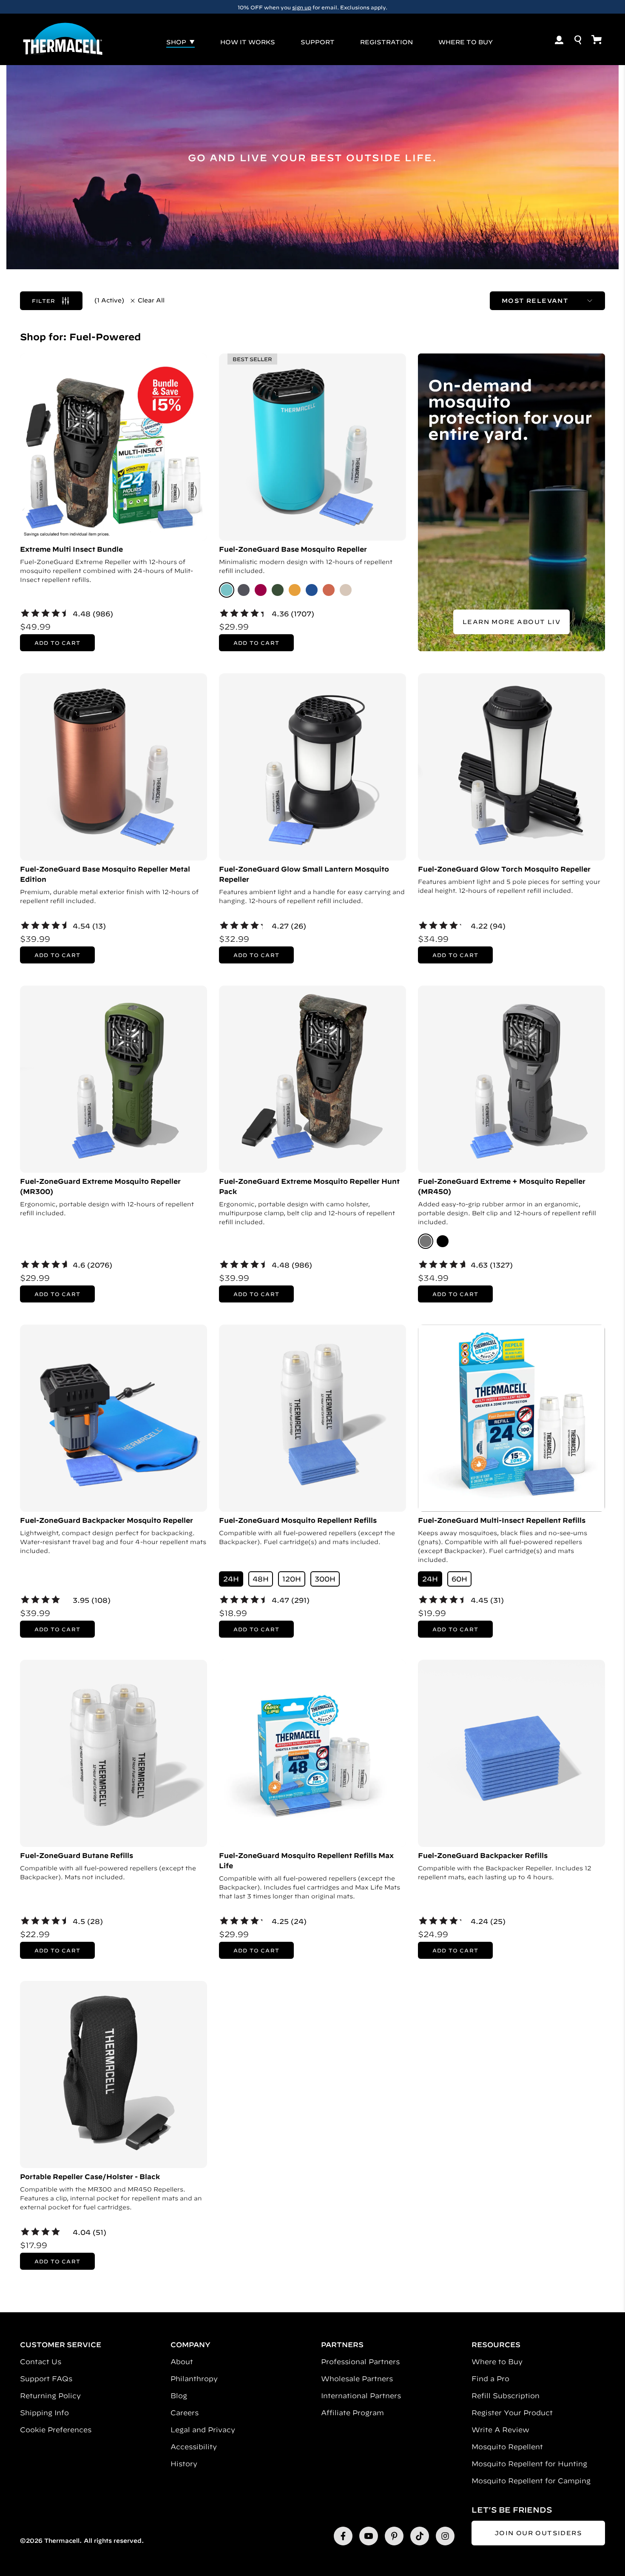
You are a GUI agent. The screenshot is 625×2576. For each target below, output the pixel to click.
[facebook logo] (343, 2536)
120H (292, 1579)
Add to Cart (57, 643)
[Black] (443, 1241)
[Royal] (312, 590)
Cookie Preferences (56, 2430)
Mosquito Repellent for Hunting (529, 2464)
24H (231, 1579)
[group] (312, 7)
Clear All (151, 300)
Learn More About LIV (511, 622)
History (184, 2464)
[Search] (578, 40)
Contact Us (41, 2362)
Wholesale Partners (357, 2379)
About (182, 2362)
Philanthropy (194, 2379)
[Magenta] (261, 590)
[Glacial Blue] (227, 590)
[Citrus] (295, 590)
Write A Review (500, 2430)
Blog (179, 2396)
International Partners (361, 2396)
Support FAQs (46, 2379)
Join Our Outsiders (538, 2533)
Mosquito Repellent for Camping (531, 2481)
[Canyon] (329, 590)
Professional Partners (360, 2362)
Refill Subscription (506, 2396)
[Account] (559, 40)
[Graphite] (244, 590)
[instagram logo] (445, 2536)
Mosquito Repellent (507, 2447)
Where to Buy (497, 2362)
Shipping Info (44, 2413)
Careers (185, 2413)
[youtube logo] (369, 2536)
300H (325, 1579)
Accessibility (194, 2447)
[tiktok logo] (420, 2536)
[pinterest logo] (394, 2536)
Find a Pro (490, 2379)
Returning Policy (50, 2396)
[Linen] (346, 590)
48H (261, 1579)
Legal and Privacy (203, 2430)
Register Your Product (512, 2413)
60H (459, 1579)
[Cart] (597, 40)
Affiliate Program (352, 2413)
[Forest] (278, 590)
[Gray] (426, 1241)
